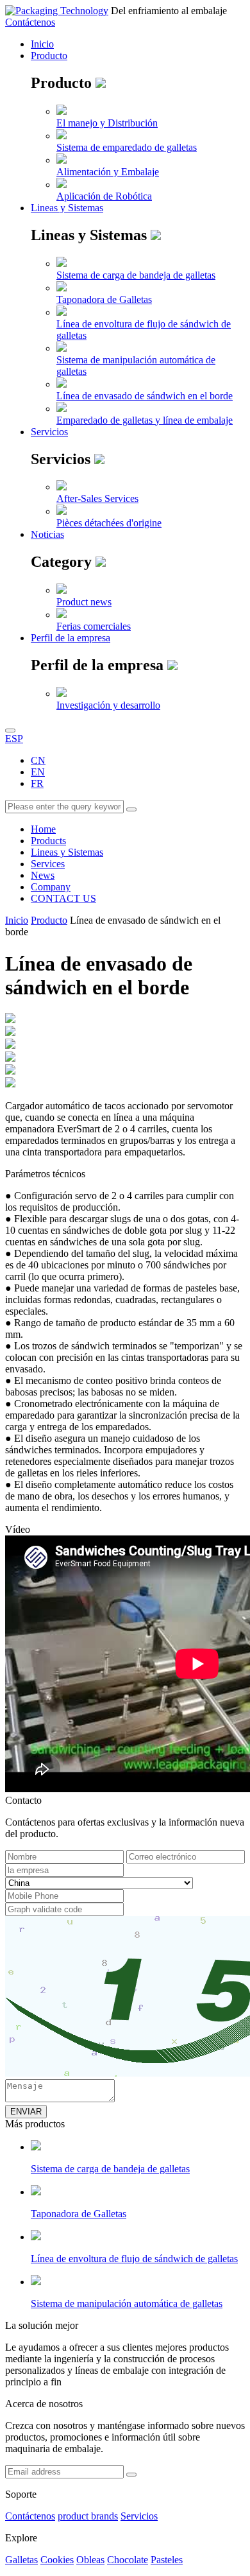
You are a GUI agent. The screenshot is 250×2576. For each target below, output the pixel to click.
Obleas (90, 2560)
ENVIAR (26, 2112)
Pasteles (167, 2560)
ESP (14, 739)
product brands (88, 2516)
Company (51, 887)
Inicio (42, 44)
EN (38, 772)
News (43, 875)
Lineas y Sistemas (67, 208)
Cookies (57, 2560)
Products (48, 841)
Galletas (21, 2560)
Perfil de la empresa (71, 638)
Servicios (49, 432)
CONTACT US (63, 898)
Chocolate (128, 2560)
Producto (49, 56)
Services (48, 864)
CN (38, 760)
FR (37, 783)
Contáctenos (30, 22)
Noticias (47, 534)
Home (43, 829)
